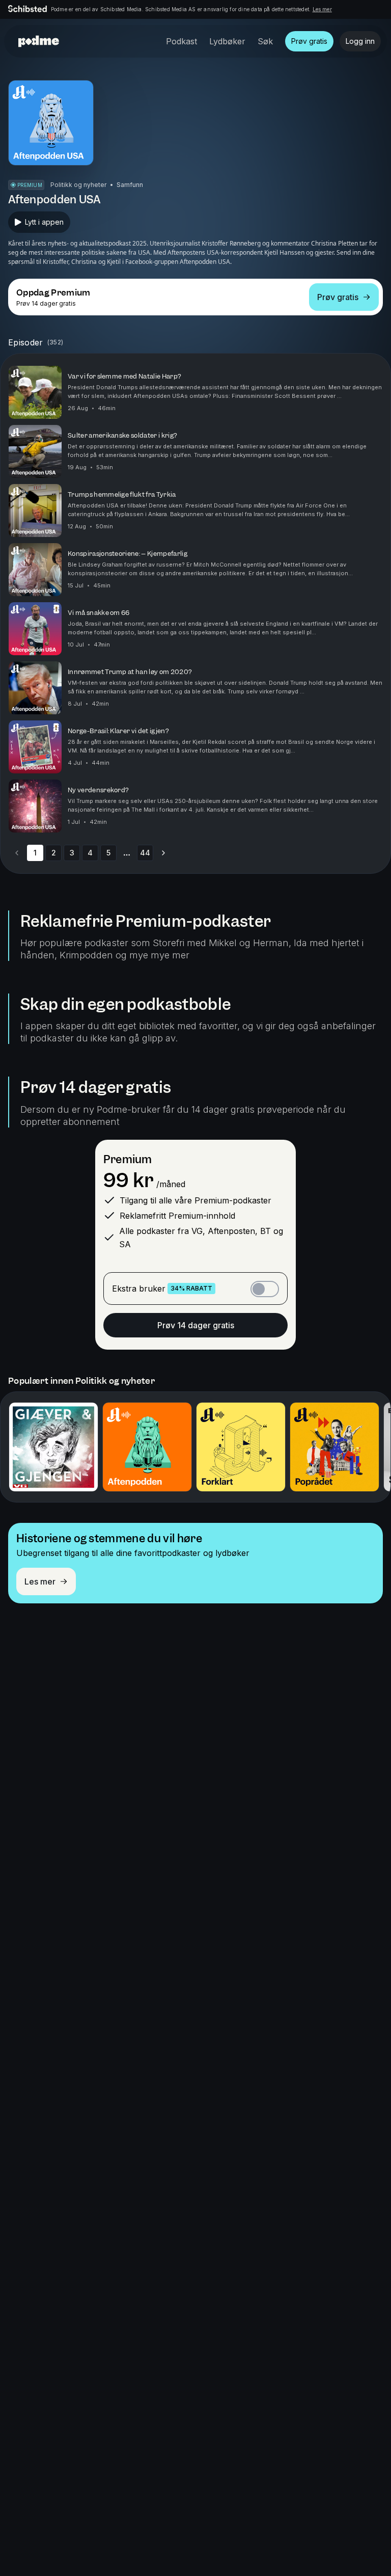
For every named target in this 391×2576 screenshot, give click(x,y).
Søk (265, 41)
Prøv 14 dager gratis (196, 1325)
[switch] (265, 1289)
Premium (128, 1159)
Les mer (322, 9)
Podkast (181, 41)
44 (145, 853)
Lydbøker (227, 41)
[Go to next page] (163, 853)
